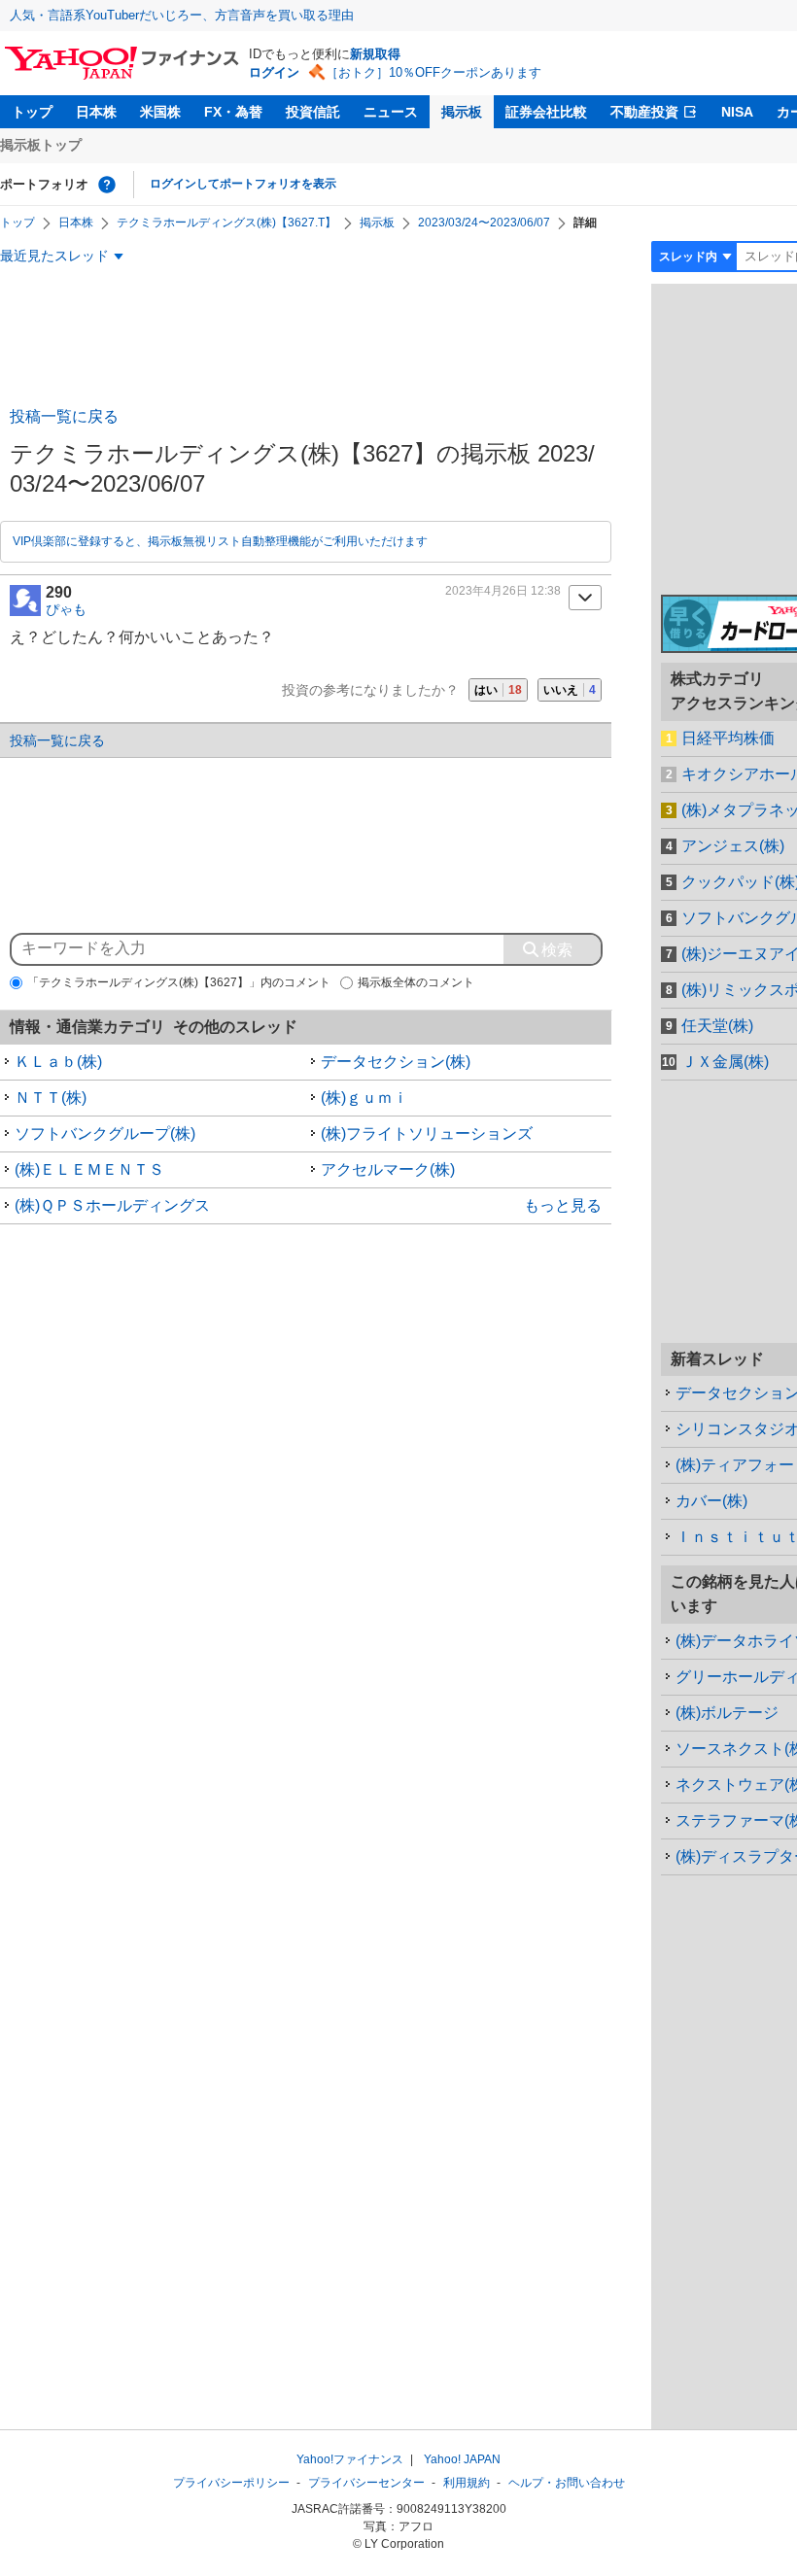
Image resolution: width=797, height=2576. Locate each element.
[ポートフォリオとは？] (107, 185)
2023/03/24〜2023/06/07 (484, 223)
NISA (737, 112)
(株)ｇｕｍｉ (364, 1098)
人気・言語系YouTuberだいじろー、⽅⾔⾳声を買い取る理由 (182, 15)
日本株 (96, 112)
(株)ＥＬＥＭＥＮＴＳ (89, 1169)
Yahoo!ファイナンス (350, 2459)
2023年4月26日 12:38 (503, 591)
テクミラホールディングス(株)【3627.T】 (226, 223)
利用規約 (467, 2483)
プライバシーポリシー (231, 2483)
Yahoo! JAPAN (462, 2459)
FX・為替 (233, 112)
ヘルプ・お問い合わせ (567, 2483)
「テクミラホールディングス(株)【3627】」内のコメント (179, 982)
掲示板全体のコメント (416, 982)
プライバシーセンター (366, 2483)
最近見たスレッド (54, 256)
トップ (32, 112)
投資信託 (313, 112)
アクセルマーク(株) (388, 1169)
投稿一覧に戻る (64, 416)
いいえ (570, 690)
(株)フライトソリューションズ (427, 1133)
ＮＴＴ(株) (51, 1098)
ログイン (274, 72)
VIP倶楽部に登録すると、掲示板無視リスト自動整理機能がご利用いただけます (220, 541)
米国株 (160, 112)
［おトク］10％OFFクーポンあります (433, 72)
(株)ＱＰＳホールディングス (112, 1205)
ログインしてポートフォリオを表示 (243, 184)
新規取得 (375, 54)
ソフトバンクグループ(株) (105, 1133)
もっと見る (563, 1205)
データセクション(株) (396, 1062)
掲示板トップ (41, 145)
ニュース (391, 112)
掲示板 (462, 112)
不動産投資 (644, 112)
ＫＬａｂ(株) (58, 1062)
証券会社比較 (546, 112)
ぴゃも (66, 609)
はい (498, 690)
